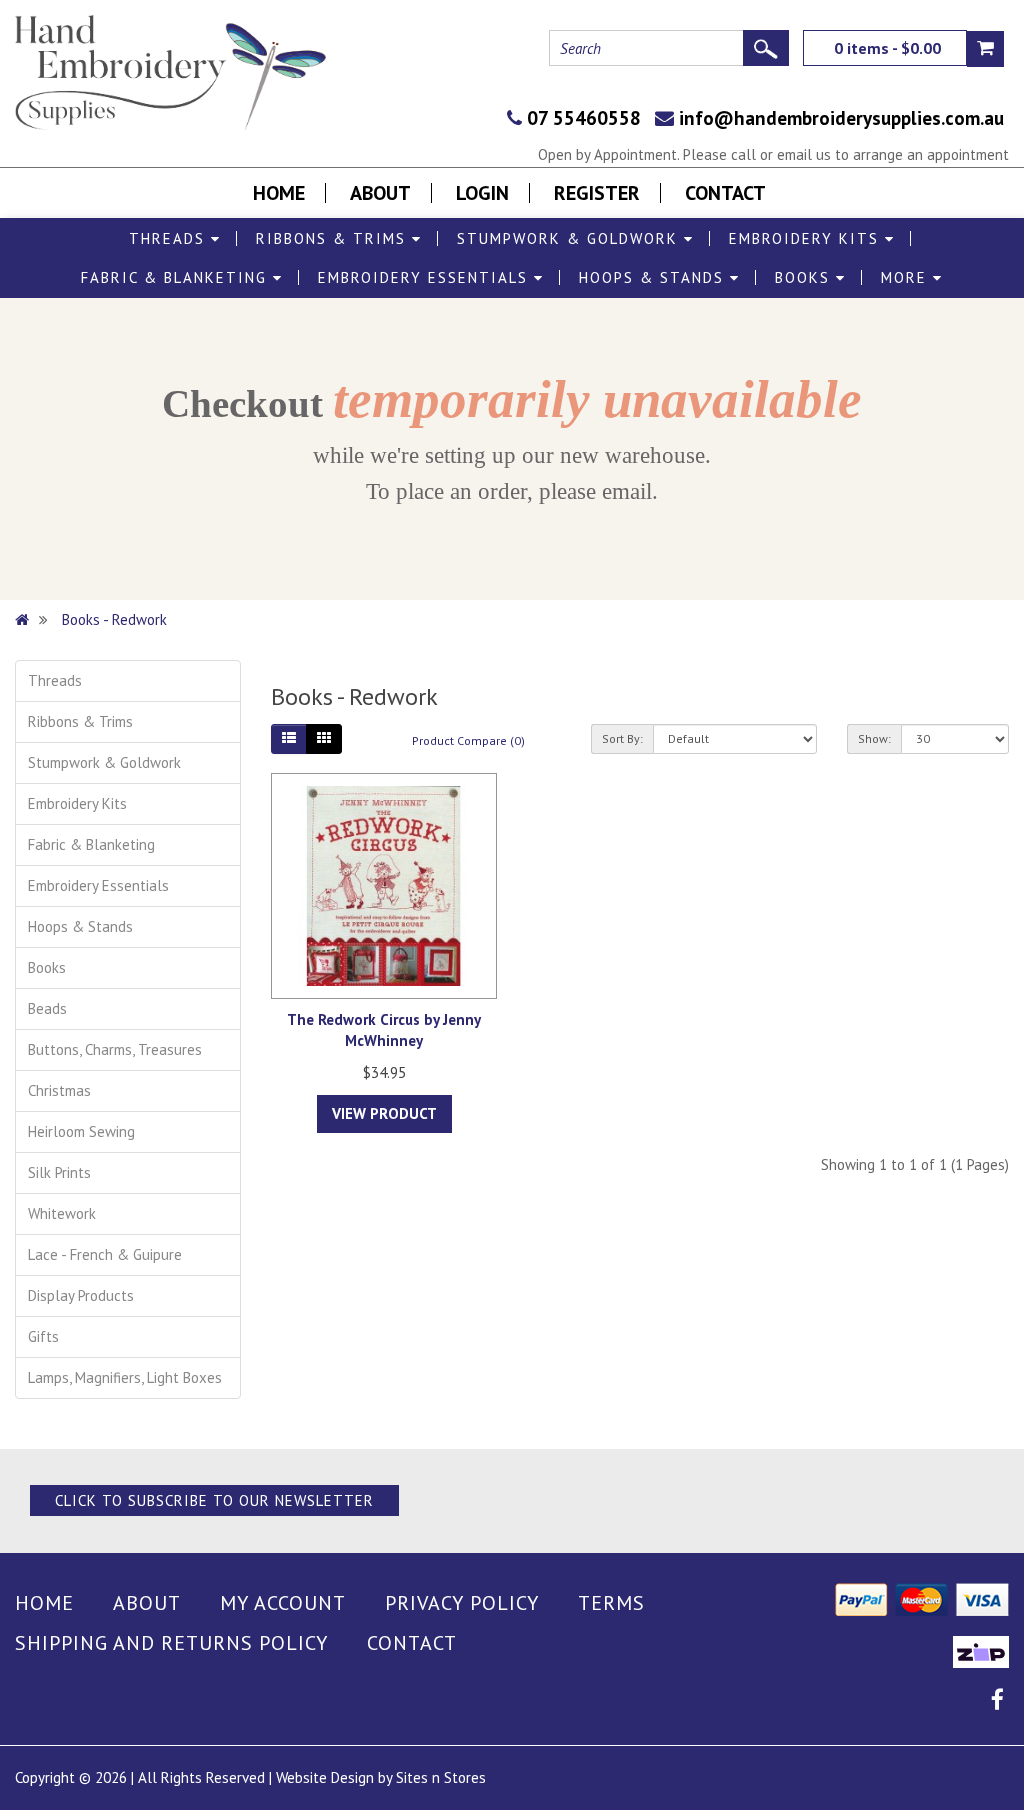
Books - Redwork (114, 619)
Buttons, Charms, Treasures (115, 1049)
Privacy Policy (462, 1603)
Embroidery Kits (807, 238)
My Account (283, 1603)
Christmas (59, 1090)
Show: (874, 738)
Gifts (43, 1336)
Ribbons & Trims (334, 238)
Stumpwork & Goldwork (570, 238)
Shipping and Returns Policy (171, 1643)
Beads (47, 1008)
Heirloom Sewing (81, 1131)
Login (482, 193)
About (380, 193)
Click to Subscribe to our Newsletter (214, 1500)
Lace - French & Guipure (105, 1254)
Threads (170, 238)
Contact (725, 193)
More (907, 277)
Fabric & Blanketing (177, 277)
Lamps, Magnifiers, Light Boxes (125, 1377)
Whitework (62, 1213)
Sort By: (622, 738)
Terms (611, 1603)
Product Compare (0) (468, 740)
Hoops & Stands (654, 277)
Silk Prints (59, 1172)
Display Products (81, 1295)
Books (805, 277)
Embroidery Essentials (426, 277)
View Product (384, 1113)
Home (279, 193)
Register (597, 193)
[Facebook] (997, 1702)
